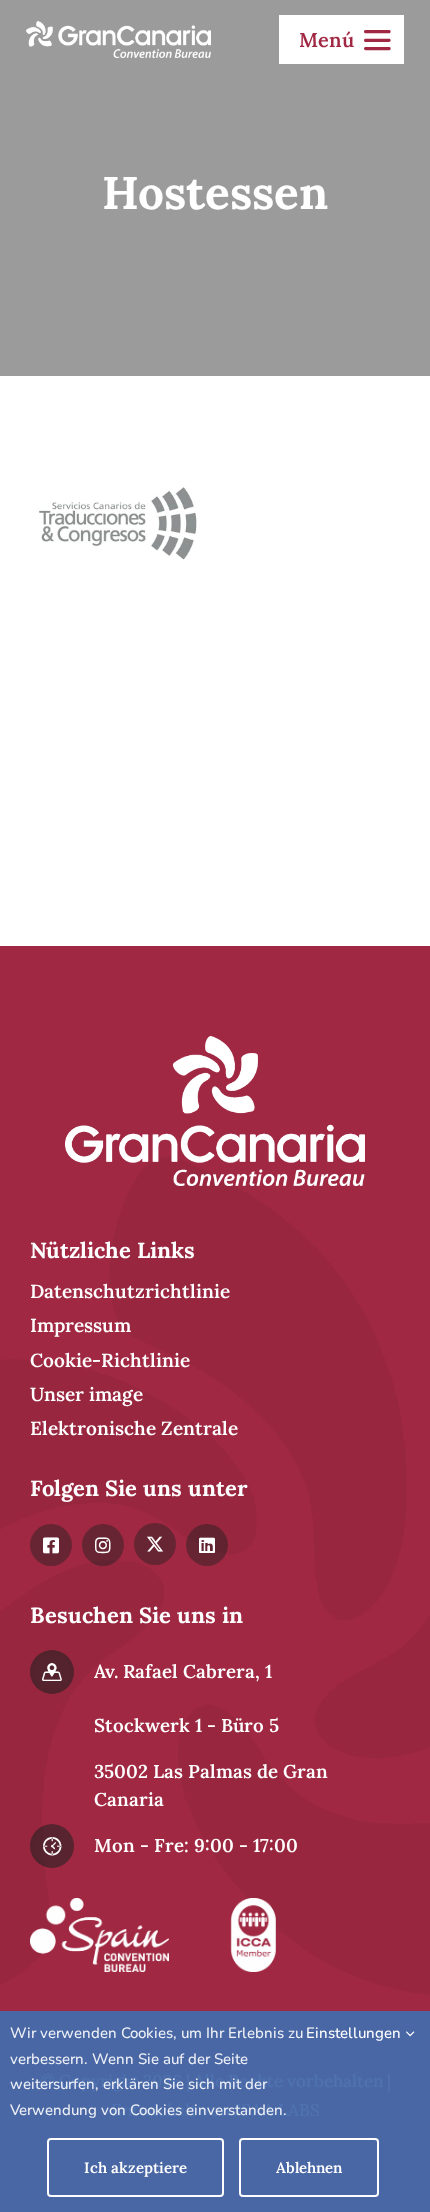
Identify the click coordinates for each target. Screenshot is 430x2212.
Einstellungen (355, 2033)
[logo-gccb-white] (118, 30)
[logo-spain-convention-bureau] (99, 1907)
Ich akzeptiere (135, 2167)
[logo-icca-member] (253, 1907)
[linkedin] (207, 1545)
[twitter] (155, 1544)
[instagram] (103, 1545)
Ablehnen (309, 2167)
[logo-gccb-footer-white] (215, 1045)
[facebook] (51, 1545)
